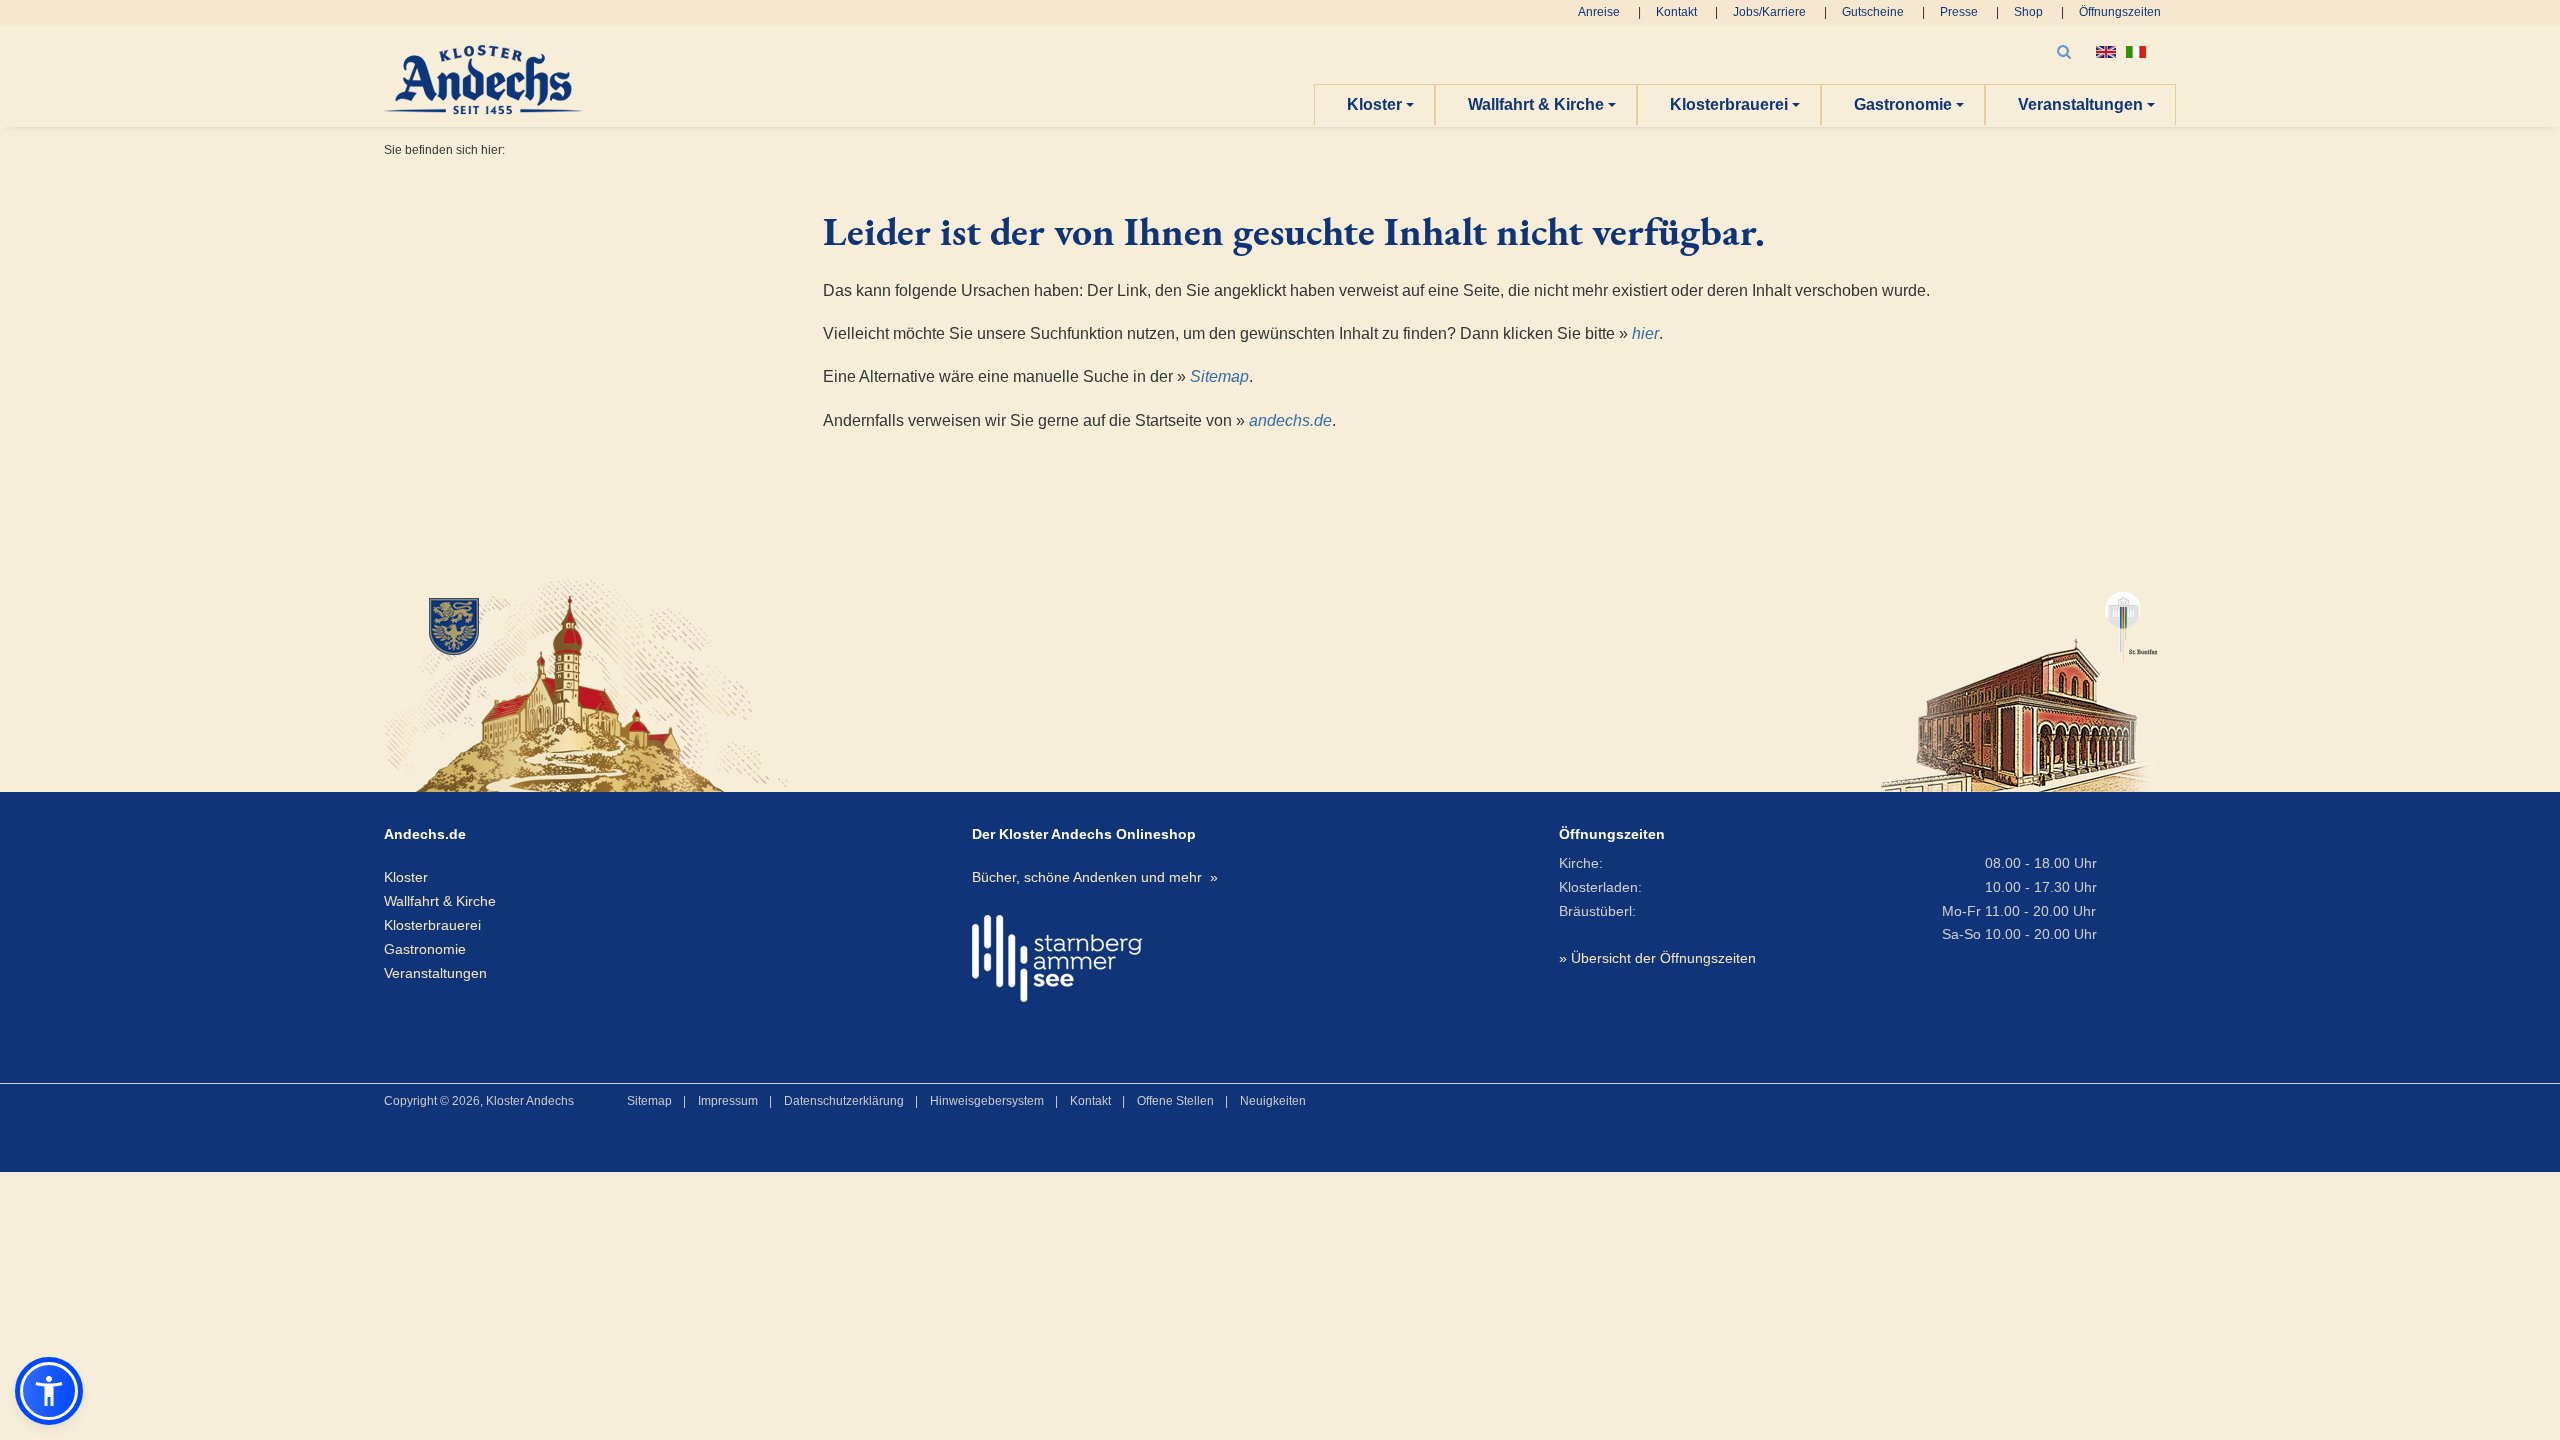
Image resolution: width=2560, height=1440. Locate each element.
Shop (2028, 12)
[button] (49, 1391)
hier (1645, 333)
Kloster (1374, 104)
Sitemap (1219, 376)
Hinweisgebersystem (987, 1101)
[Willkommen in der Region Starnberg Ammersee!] (1057, 958)
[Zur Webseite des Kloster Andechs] (670, 682)
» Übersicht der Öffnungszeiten (1657, 958)
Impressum (728, 1101)
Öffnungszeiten (2120, 12)
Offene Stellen (1175, 1101)
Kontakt (1676, 12)
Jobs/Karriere (1769, 12)
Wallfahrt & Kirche (1536, 104)
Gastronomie (1903, 104)
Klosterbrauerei (1729, 104)
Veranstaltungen (2080, 104)
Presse (1959, 12)
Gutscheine (1873, 12)
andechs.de (1290, 420)
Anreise (1599, 12)
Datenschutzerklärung (844, 1101)
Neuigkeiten (1273, 1101)
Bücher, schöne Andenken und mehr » (1095, 877)
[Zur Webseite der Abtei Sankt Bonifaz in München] (2019, 682)
